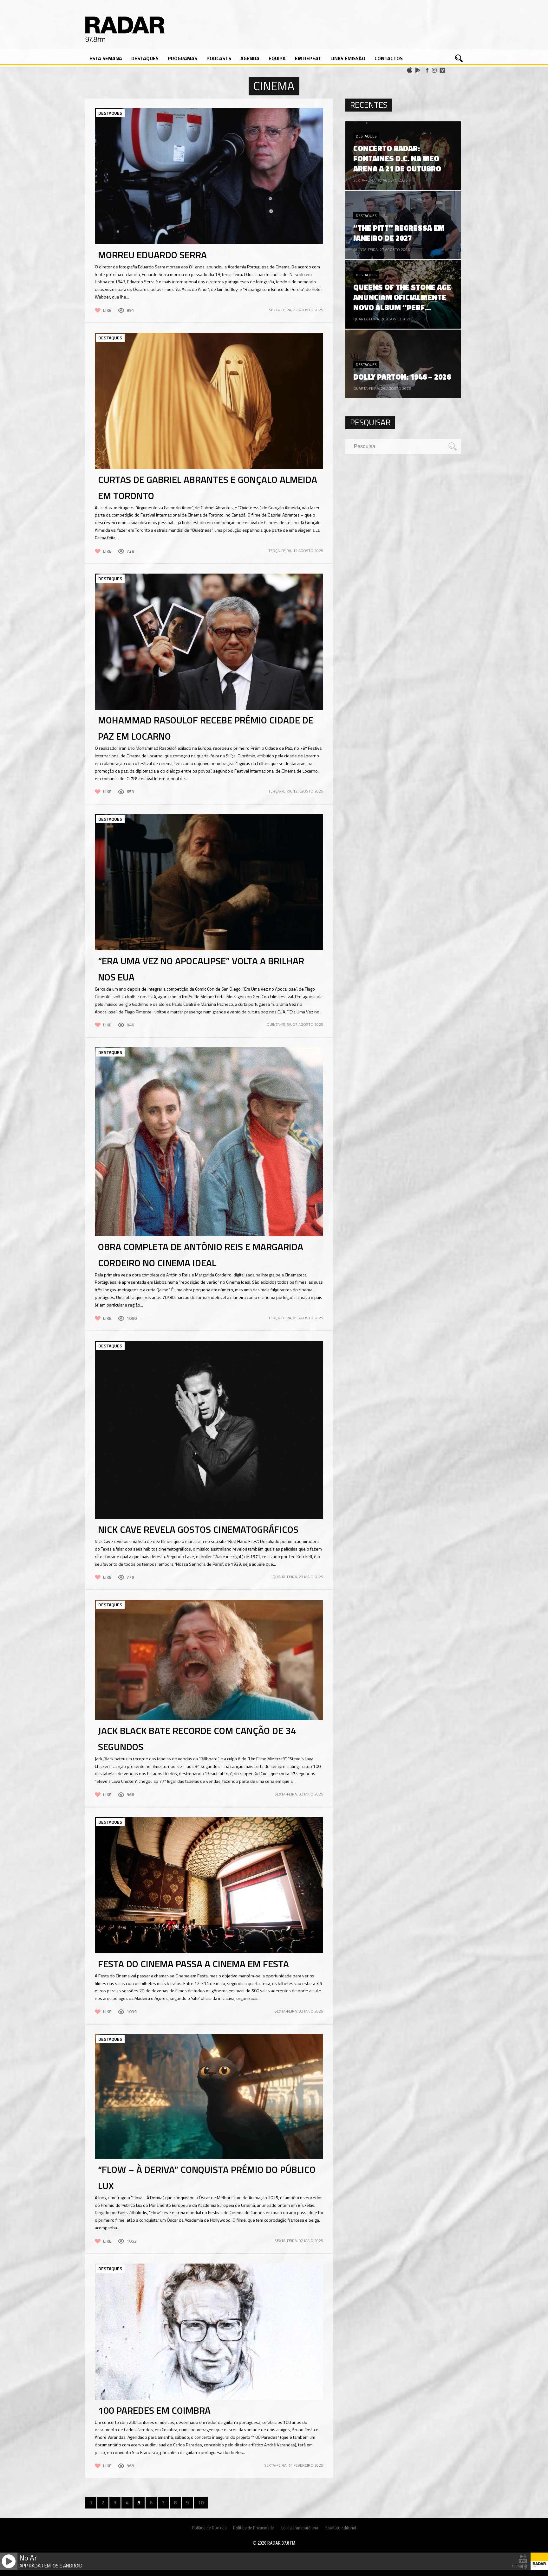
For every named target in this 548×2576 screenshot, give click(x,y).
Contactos (389, 58)
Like (107, 310)
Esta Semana (106, 58)
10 (201, 2502)
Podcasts (219, 58)
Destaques (145, 58)
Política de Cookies (209, 2528)
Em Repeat (308, 58)
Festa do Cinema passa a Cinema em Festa (193, 1964)
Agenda (250, 58)
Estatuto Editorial (341, 2528)
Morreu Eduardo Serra (152, 255)
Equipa (277, 58)
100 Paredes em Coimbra (154, 2410)
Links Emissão (348, 58)
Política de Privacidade (254, 2528)
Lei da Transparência (300, 2528)
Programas (183, 58)
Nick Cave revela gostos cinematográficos (198, 1529)
